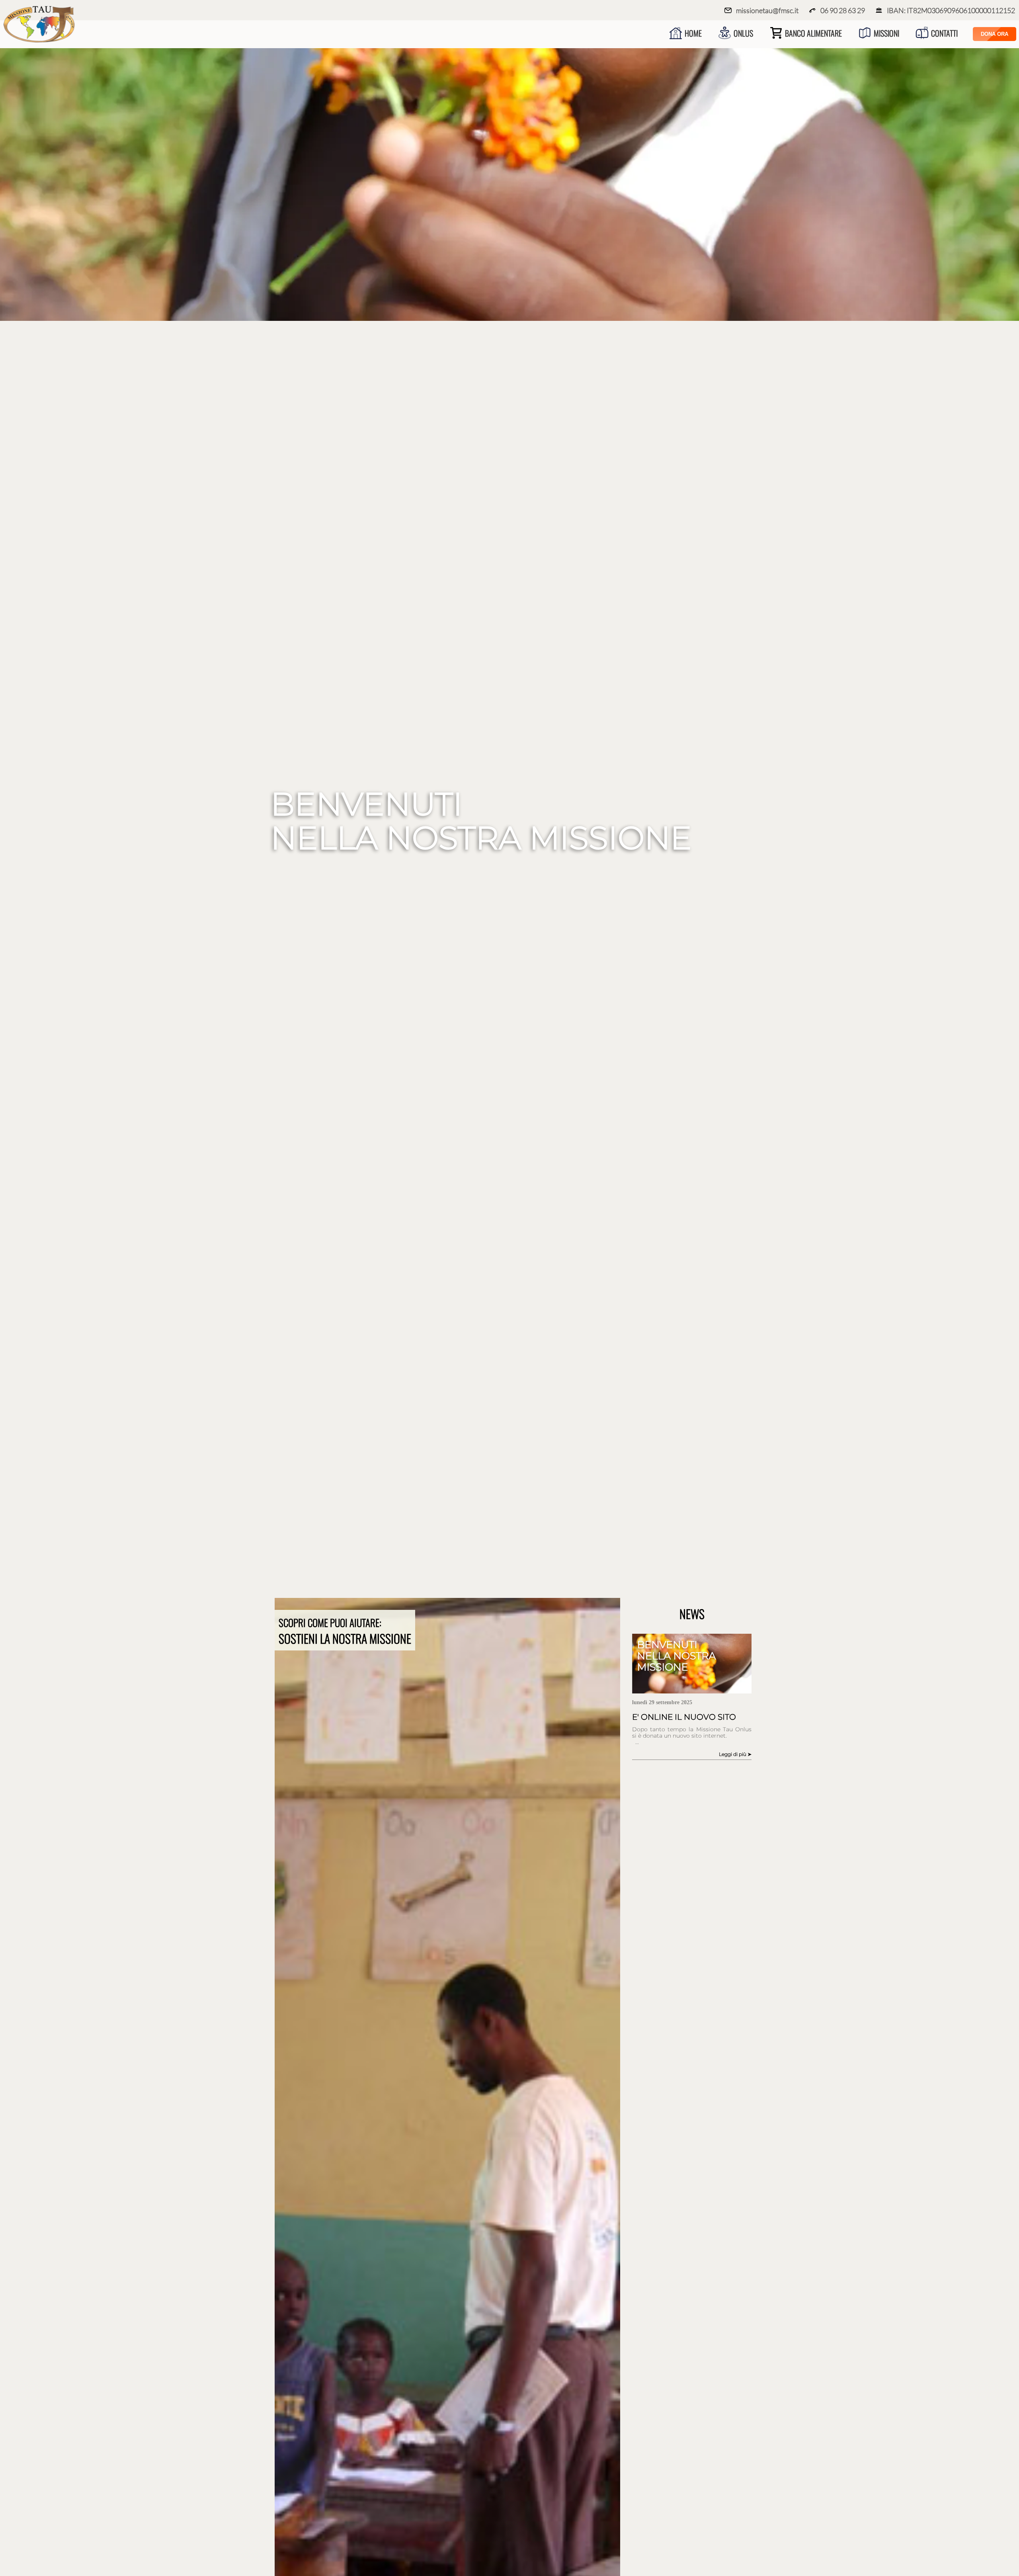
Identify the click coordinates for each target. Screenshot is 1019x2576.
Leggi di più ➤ (735, 1754)
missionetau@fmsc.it (767, 10)
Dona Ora (995, 34)
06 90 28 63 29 (843, 10)
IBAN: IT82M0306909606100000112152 (951, 10)
